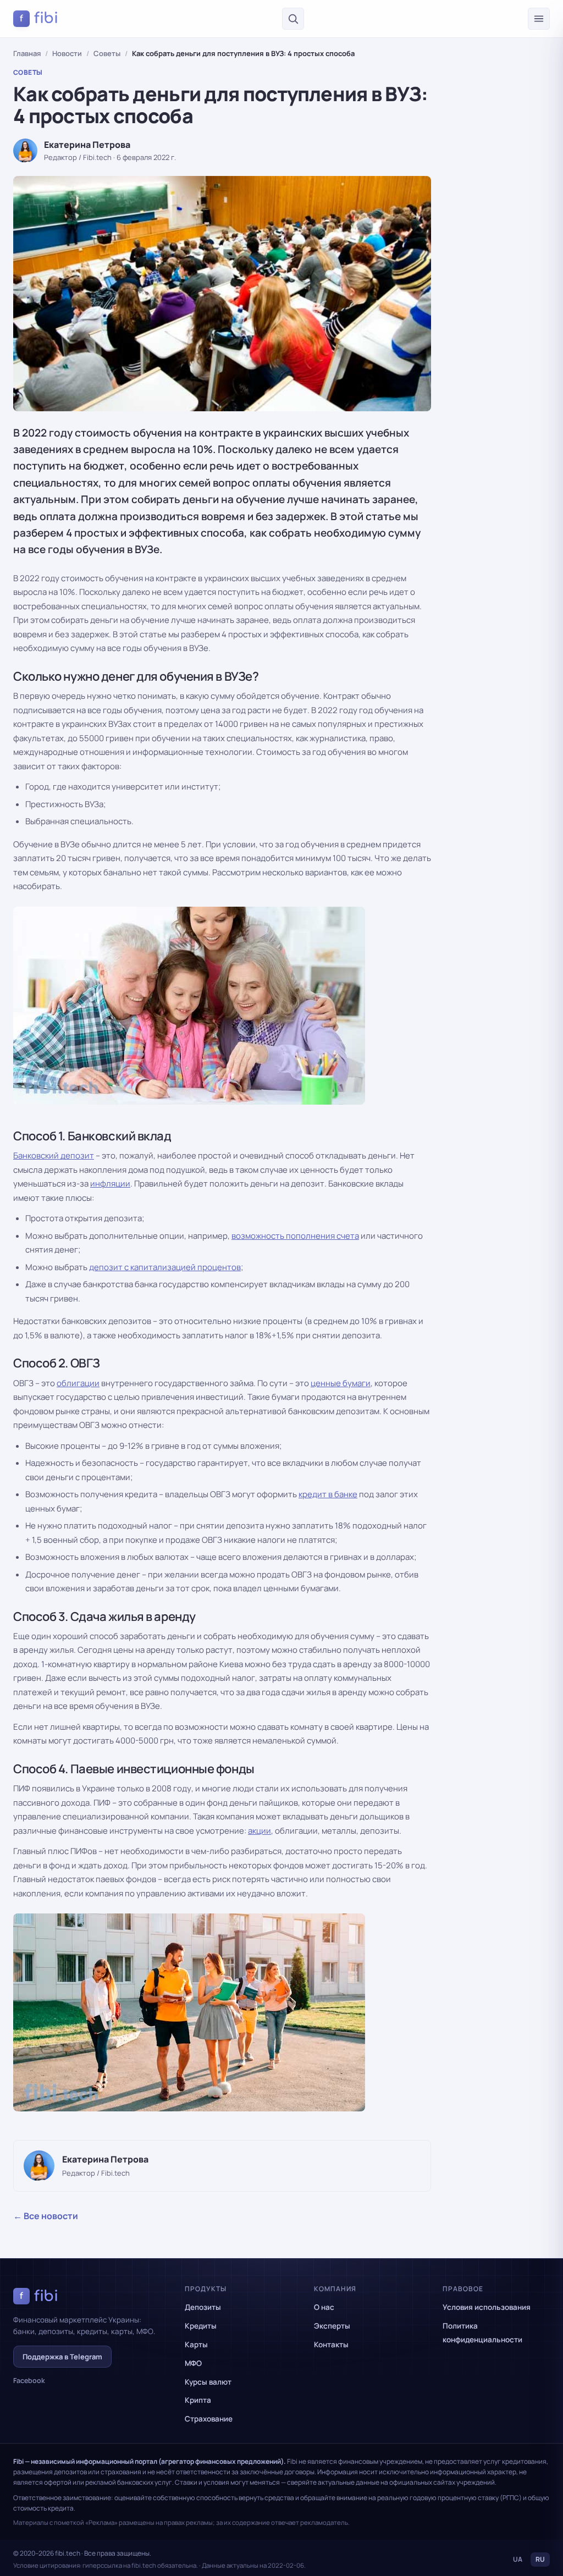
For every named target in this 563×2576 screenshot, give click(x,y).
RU (540, 2559)
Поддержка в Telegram (62, 2357)
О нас (324, 2307)
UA (518, 2559)
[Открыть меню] (539, 19)
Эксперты (332, 2326)
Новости (67, 53)
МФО (193, 2363)
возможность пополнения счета (295, 1236)
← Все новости (46, 2216)
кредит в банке (328, 1494)
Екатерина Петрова (87, 145)
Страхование (209, 2419)
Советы (107, 53)
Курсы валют (208, 2382)
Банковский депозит (54, 1155)
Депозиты (203, 2307)
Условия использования (487, 2307)
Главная (27, 53)
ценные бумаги (341, 1383)
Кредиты (201, 2326)
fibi (39, 18)
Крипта (198, 2400)
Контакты (331, 2345)
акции (260, 1831)
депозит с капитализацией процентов (165, 1267)
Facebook (29, 2381)
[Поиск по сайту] (293, 19)
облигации (78, 1383)
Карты (196, 2345)
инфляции (110, 1184)
